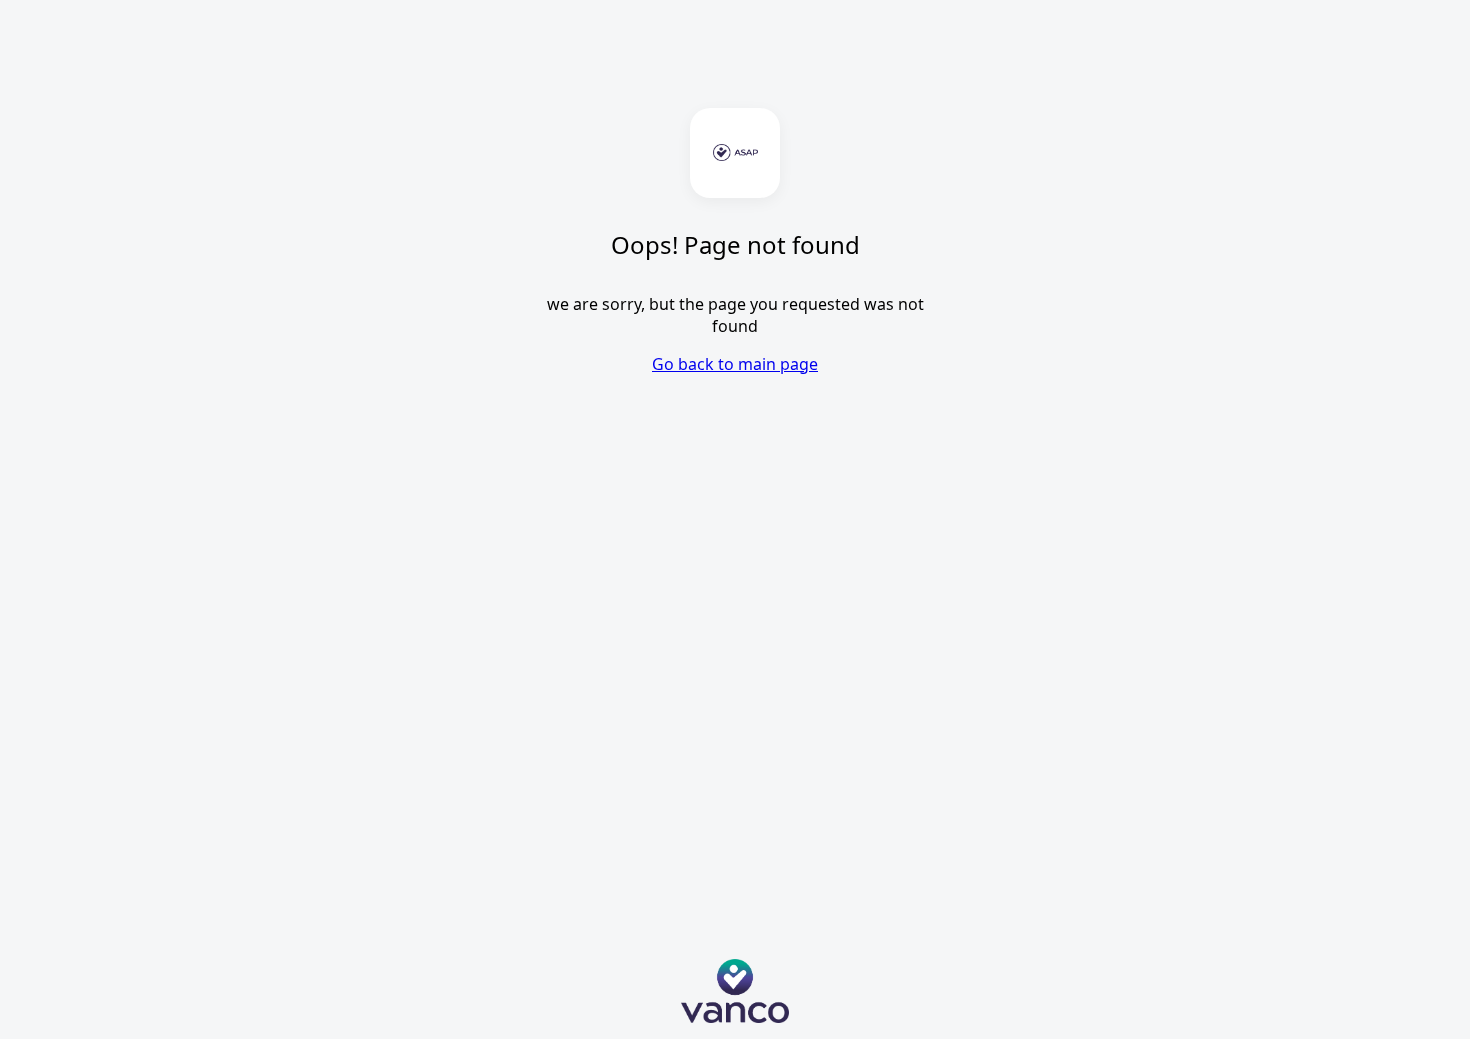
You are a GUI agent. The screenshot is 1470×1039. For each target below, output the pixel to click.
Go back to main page (735, 364)
